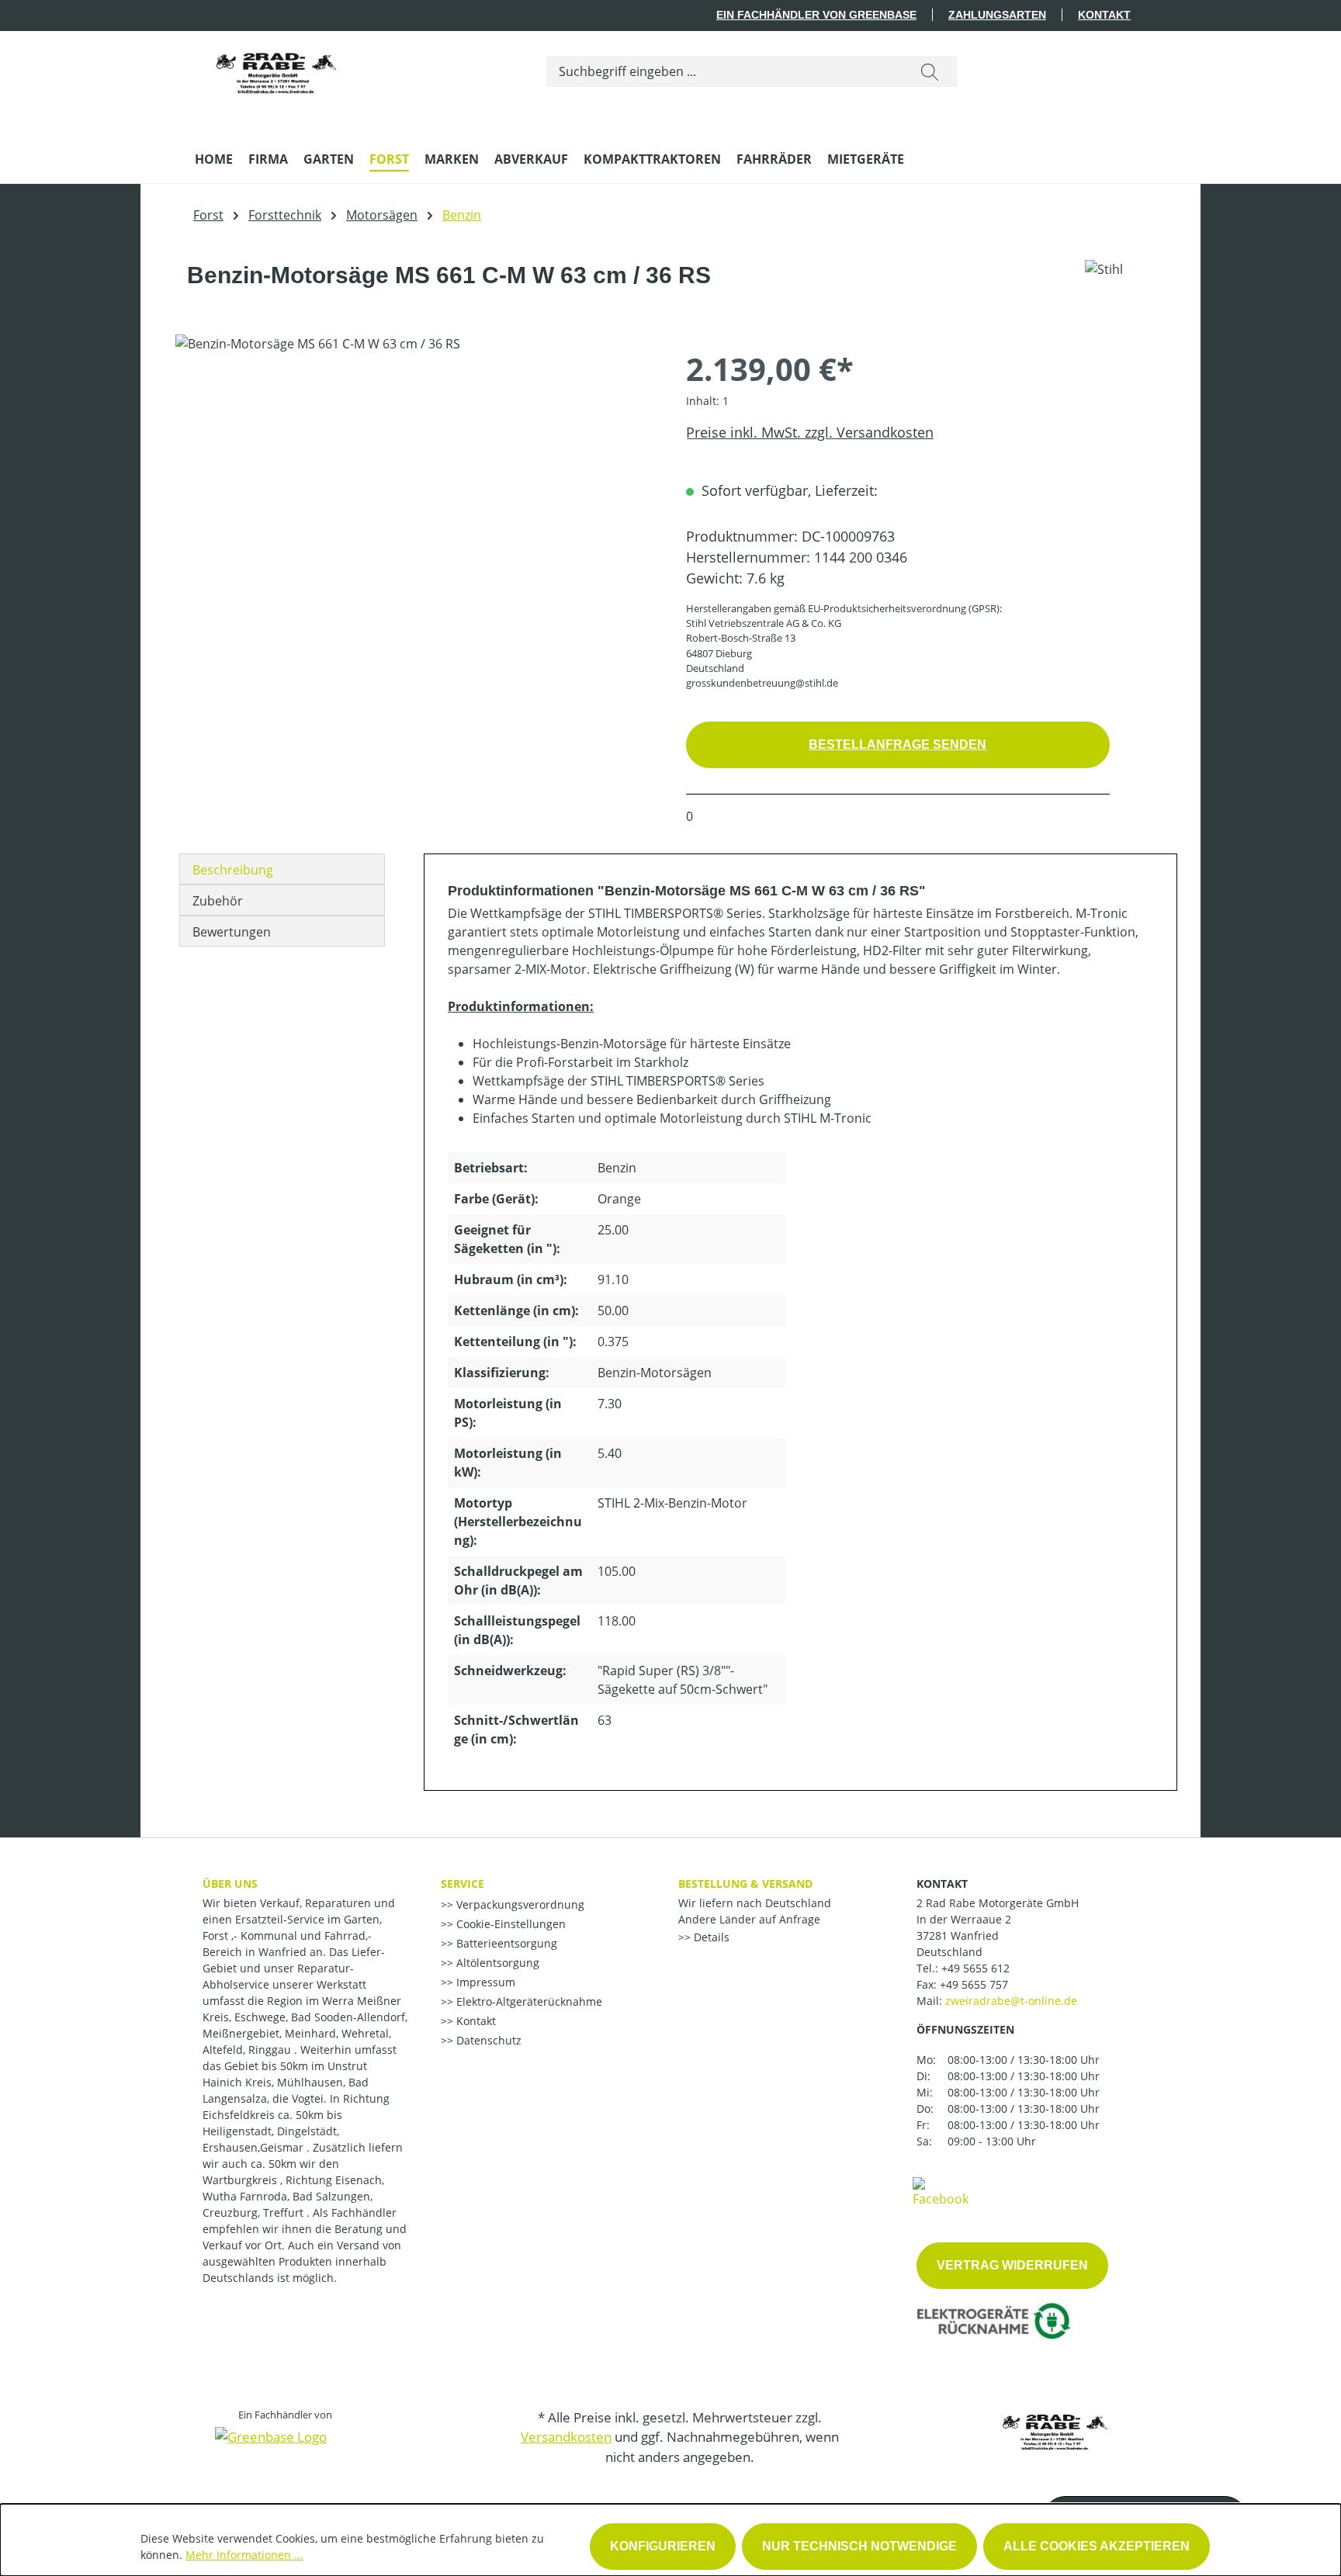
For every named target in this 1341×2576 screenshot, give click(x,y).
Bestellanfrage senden (897, 744)
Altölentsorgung (496, 1963)
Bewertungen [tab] (232, 932)
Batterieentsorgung (505, 1943)
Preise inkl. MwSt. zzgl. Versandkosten (810, 432)
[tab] (282, 869)
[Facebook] (941, 2191)
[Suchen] (930, 71)
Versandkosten (566, 2437)
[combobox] (724, 71)
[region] (415, 501)
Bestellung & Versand (745, 1884)
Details (710, 1937)
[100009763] (415, 501)
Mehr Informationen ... (244, 2555)
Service (463, 1884)
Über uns (230, 1884)
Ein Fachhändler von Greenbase (816, 15)
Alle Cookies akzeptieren (1097, 2546)
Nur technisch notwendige (859, 2546)
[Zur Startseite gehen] (276, 68)
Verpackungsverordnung (519, 1904)
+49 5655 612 (975, 1968)
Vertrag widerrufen (1012, 2265)
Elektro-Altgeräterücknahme (528, 2001)
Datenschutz (487, 2040)
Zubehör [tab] (218, 901)
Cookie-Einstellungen (509, 1924)
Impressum (484, 1982)
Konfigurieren (663, 2546)
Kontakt (1104, 15)
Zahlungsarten (997, 15)
